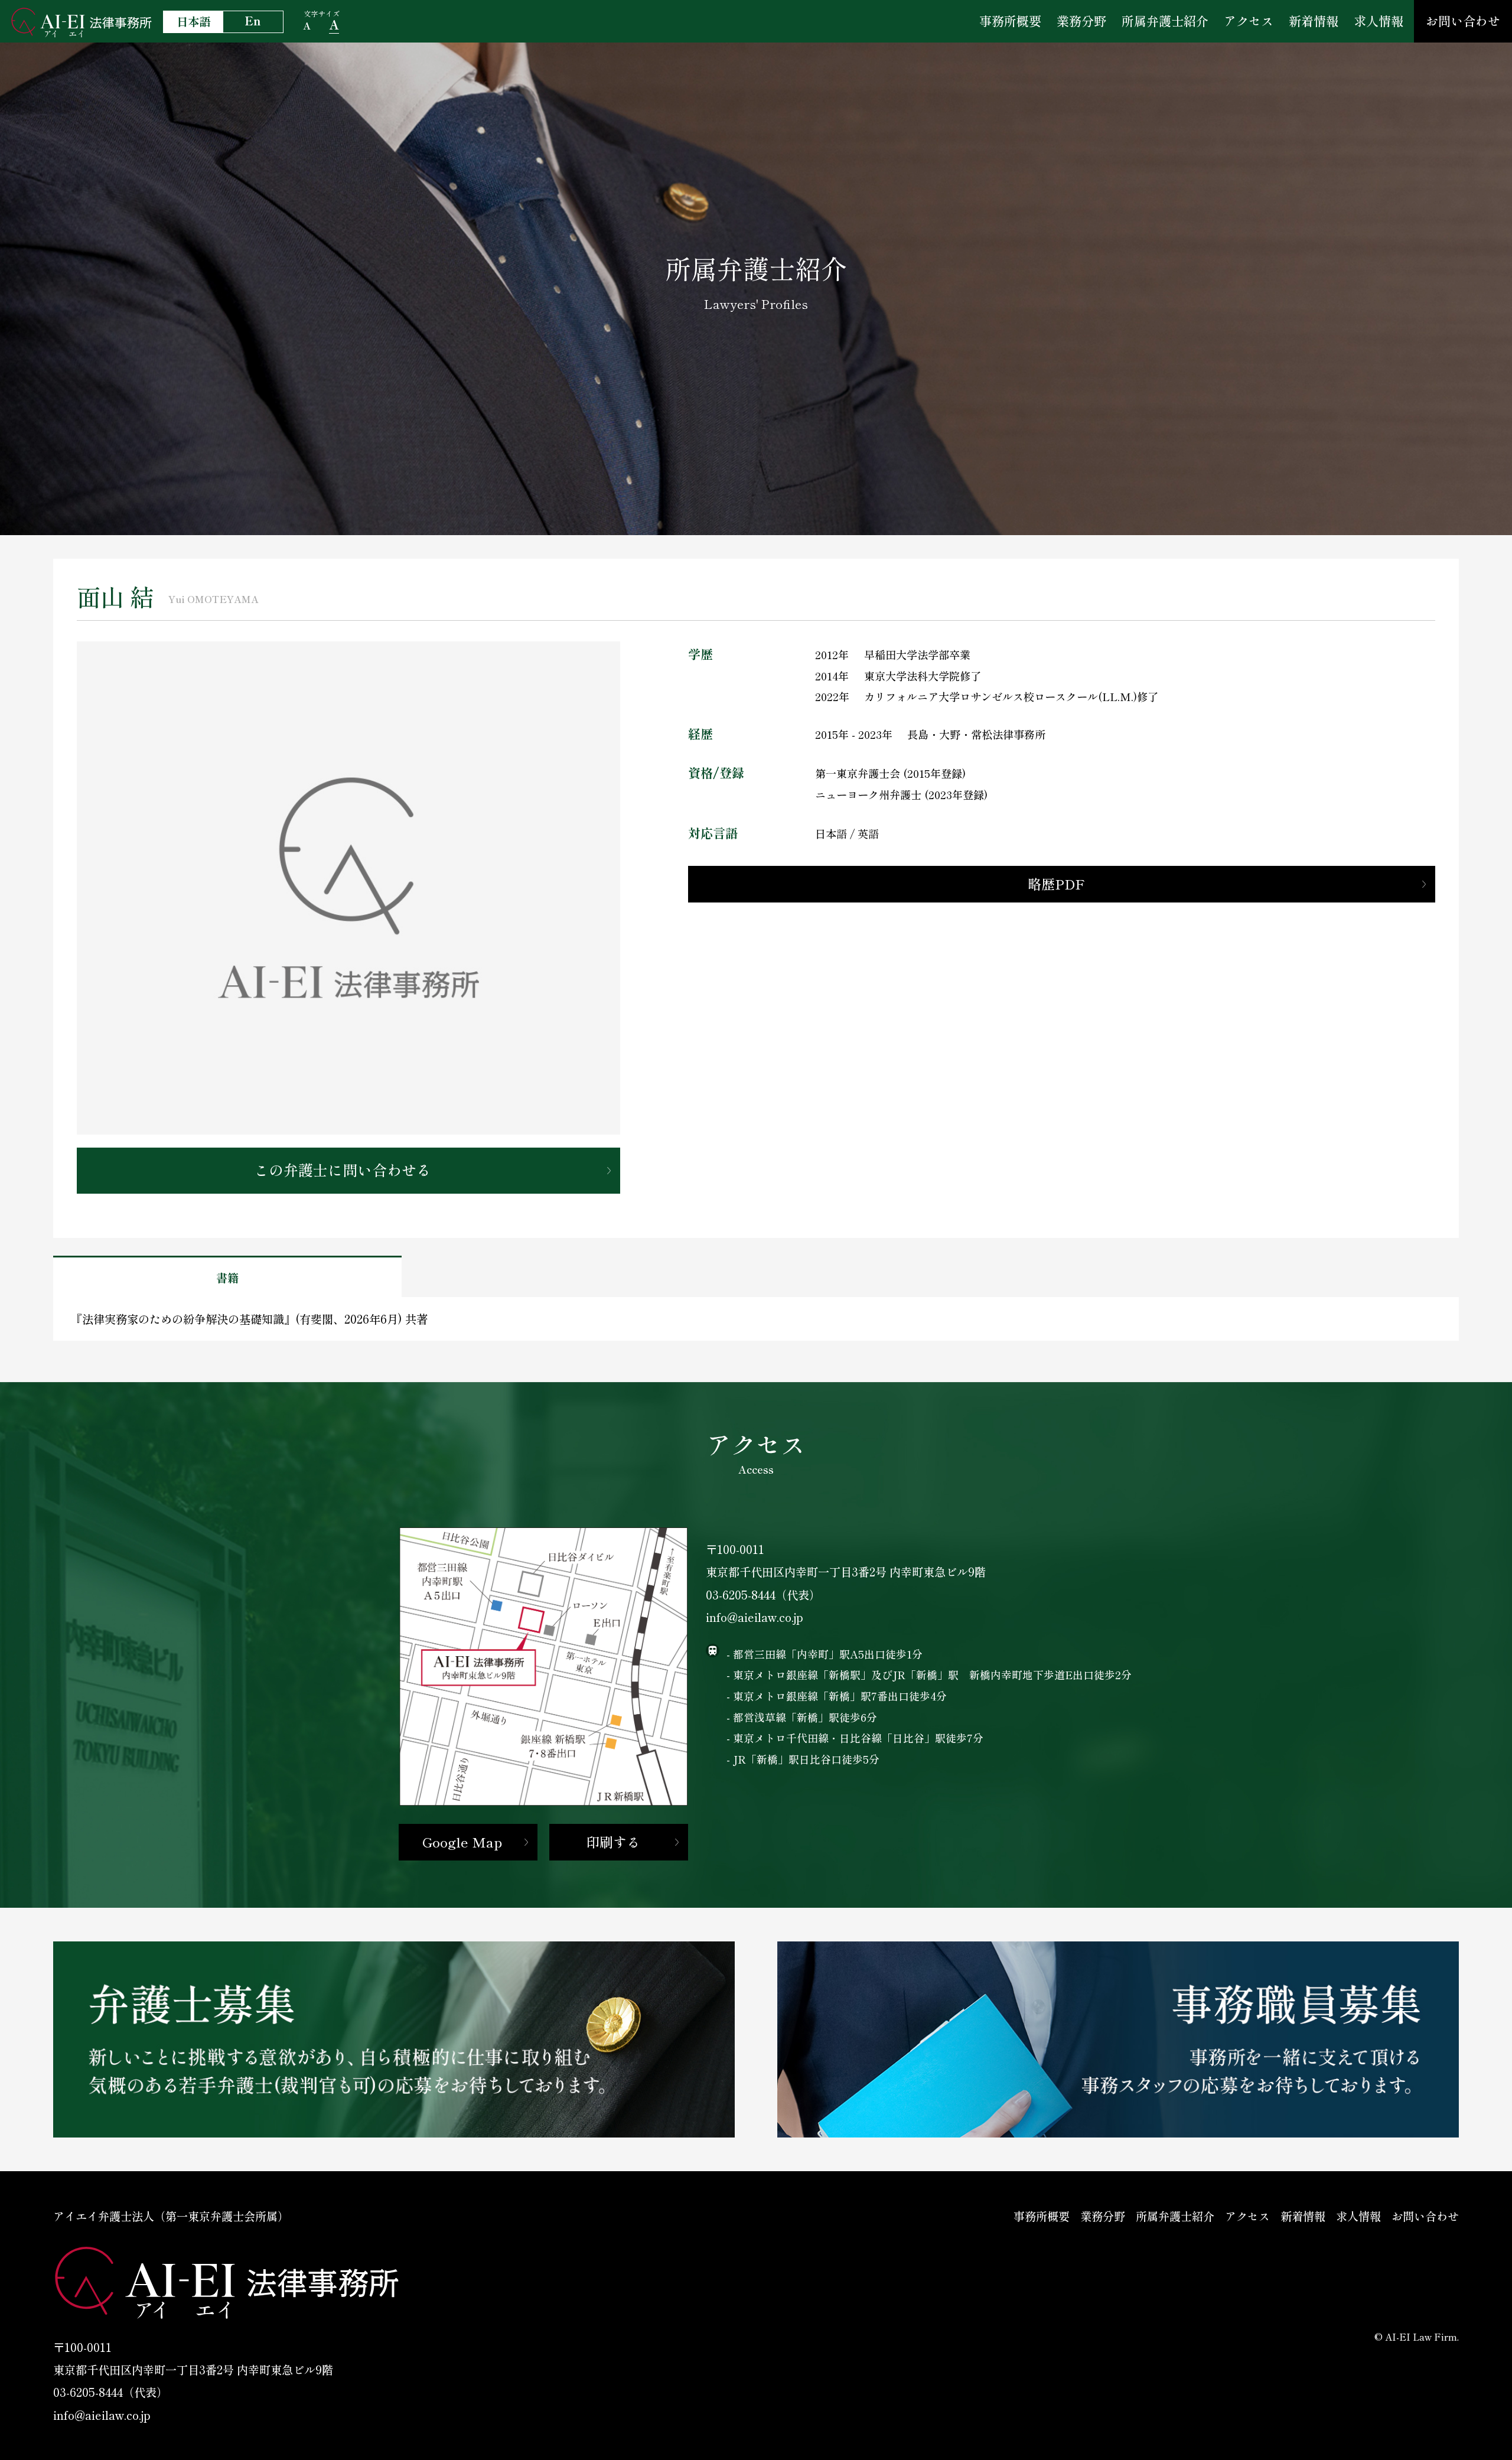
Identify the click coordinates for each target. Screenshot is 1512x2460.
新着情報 (1314, 21)
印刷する (613, 1842)
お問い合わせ (1463, 21)
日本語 (193, 21)
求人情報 (1379, 21)
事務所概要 (1010, 21)
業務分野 (1081, 21)
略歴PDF (1056, 884)
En (253, 21)
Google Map (462, 1842)
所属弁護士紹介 (1165, 21)
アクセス (1249, 21)
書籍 (227, 1278)
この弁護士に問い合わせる (343, 1169)
